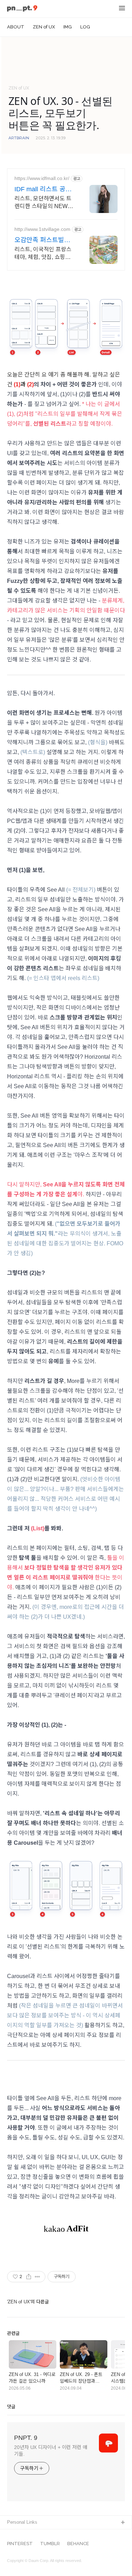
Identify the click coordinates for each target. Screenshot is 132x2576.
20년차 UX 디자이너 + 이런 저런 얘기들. (51, 2451)
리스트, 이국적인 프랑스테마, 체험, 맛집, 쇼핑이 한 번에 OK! (43, 254)
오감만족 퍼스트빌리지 (42, 240)
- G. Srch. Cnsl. (23, 2534)
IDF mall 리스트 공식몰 (43, 189)
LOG (85, 27)
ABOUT (16, 27)
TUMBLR (50, 2544)
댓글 (11, 2407)
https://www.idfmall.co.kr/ (42, 178)
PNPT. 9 (26, 2438)
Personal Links (22, 2522)
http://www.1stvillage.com (42, 229)
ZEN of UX (44, 27)
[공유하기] (29, 2277)
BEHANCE (78, 2544)
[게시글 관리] (37, 2277)
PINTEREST (20, 2544)
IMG (68, 27)
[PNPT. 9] (22, 9)
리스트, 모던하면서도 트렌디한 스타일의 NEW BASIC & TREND (43, 203)
